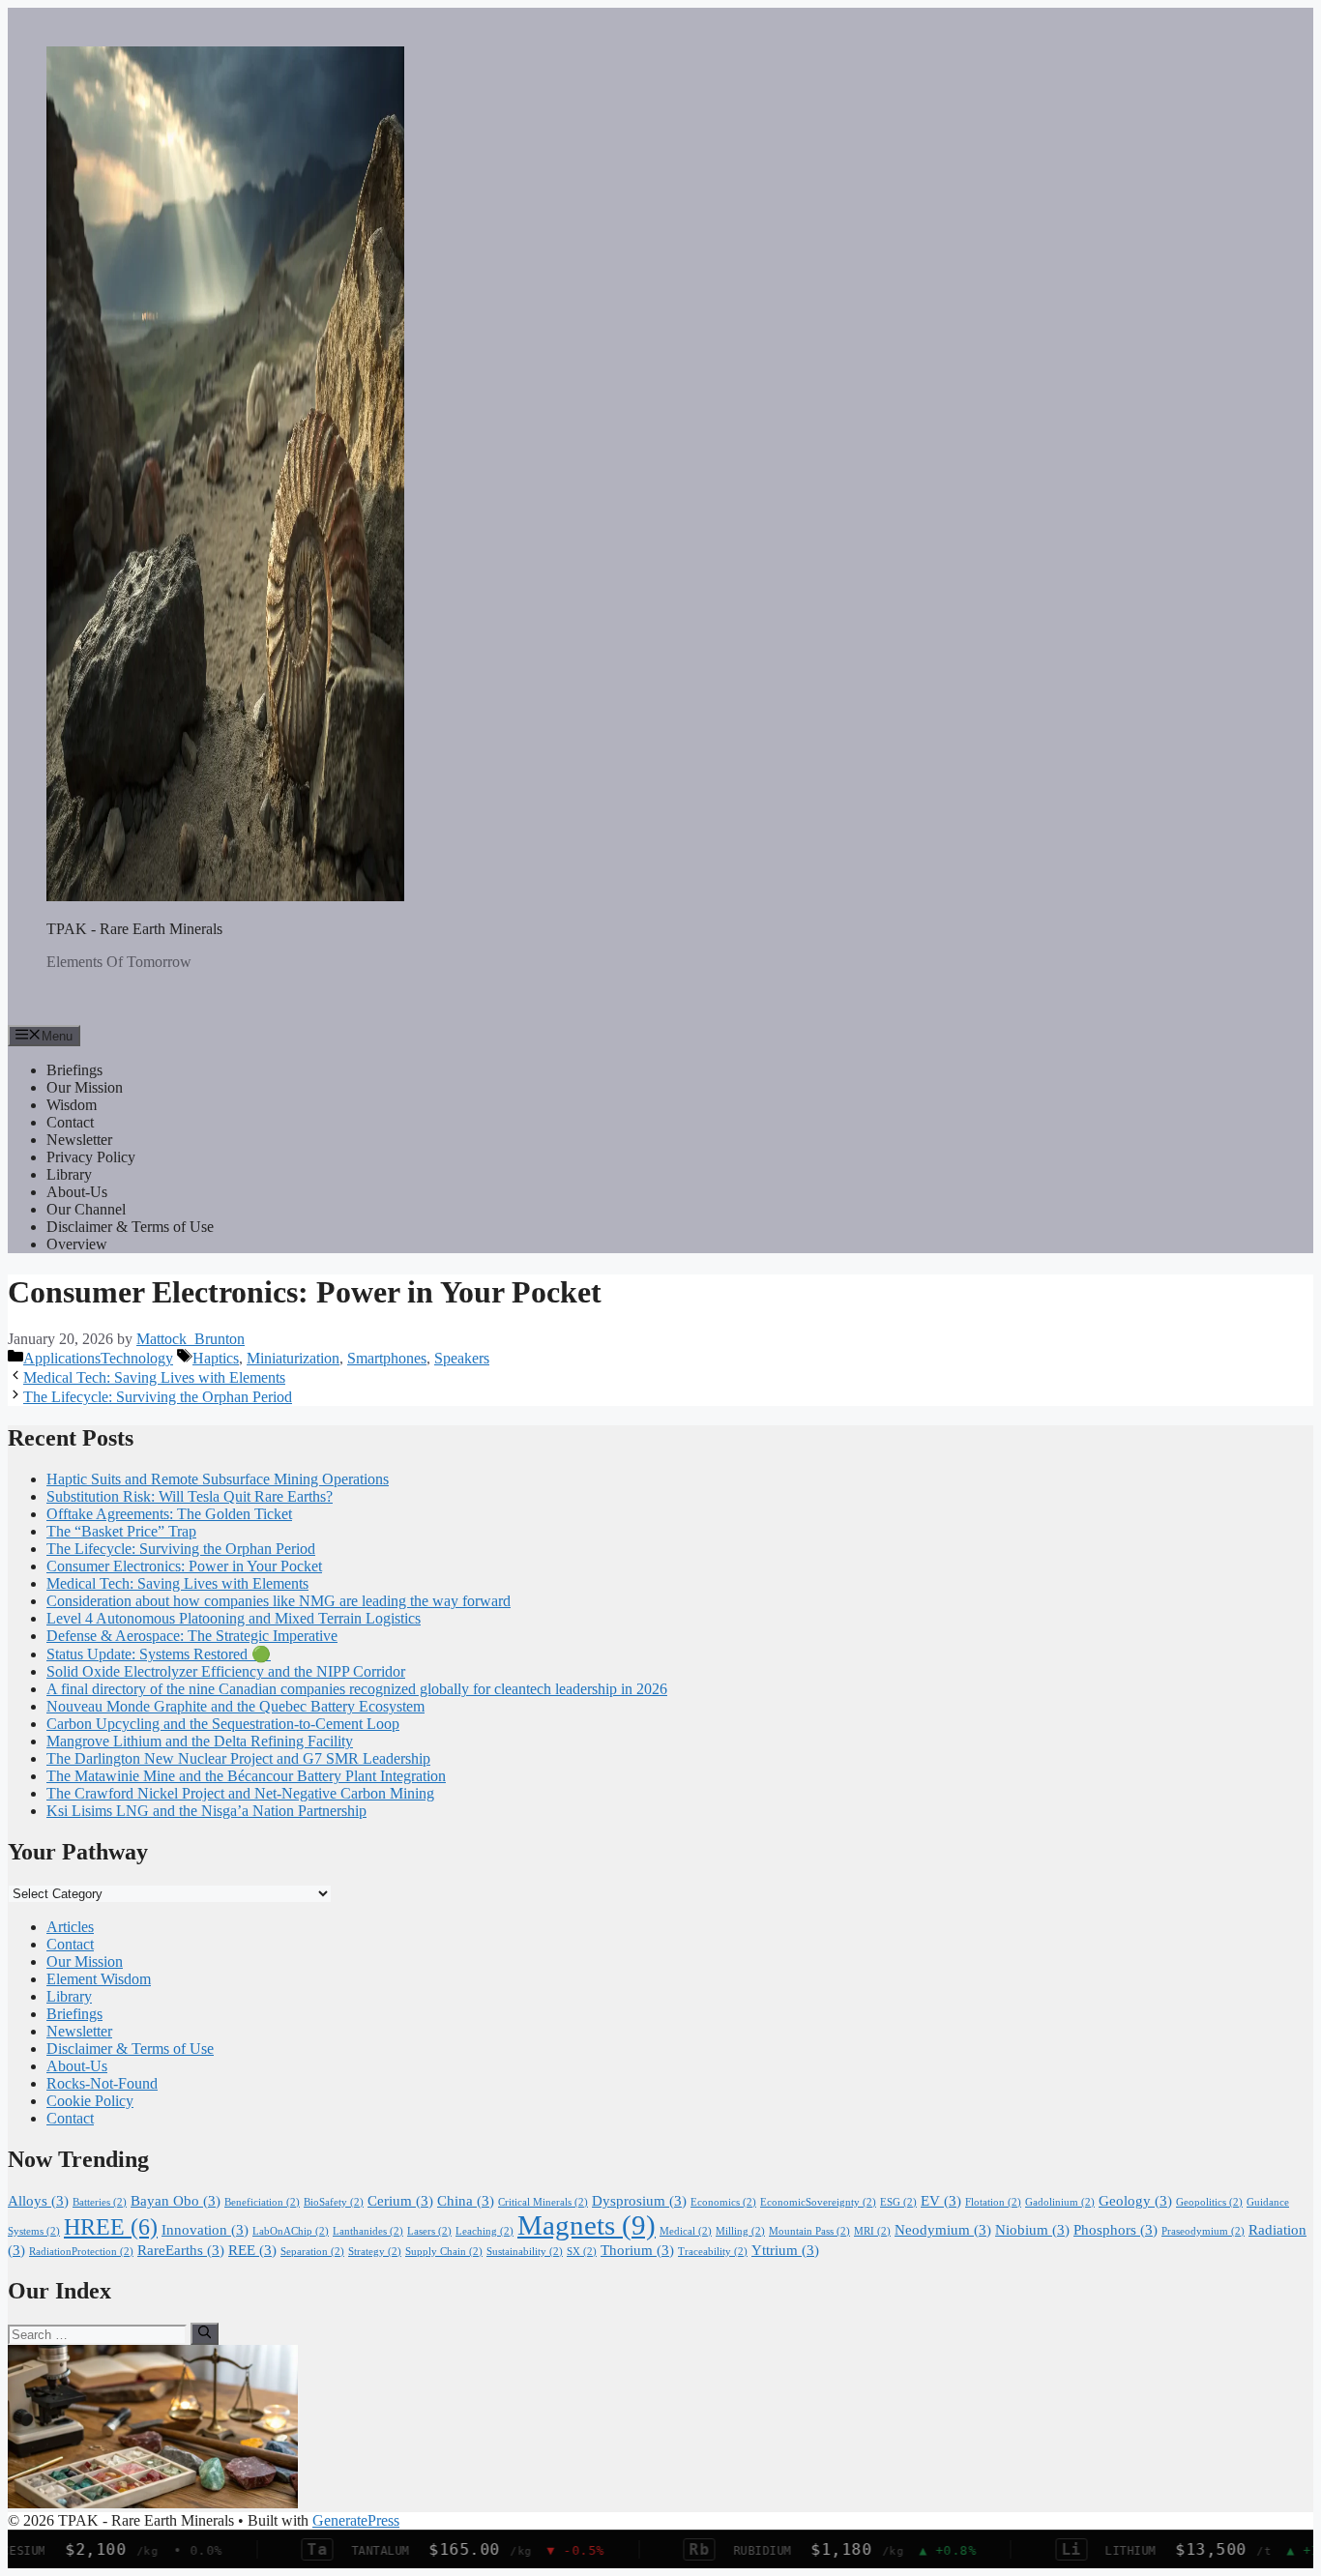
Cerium (400, 2201)
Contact (70, 1122)
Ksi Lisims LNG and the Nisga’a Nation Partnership (206, 1811)
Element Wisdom (99, 1979)
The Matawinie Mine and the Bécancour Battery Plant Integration (246, 1776)
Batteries (100, 2202)
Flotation (993, 2202)
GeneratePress (356, 2520)
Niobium (1032, 2230)
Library (69, 1174)
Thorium (637, 2250)
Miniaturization (293, 1358)
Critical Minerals (543, 2202)
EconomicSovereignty (818, 2202)
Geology (1135, 2201)
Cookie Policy (90, 2101)
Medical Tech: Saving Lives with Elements (154, 1377)
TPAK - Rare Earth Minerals (134, 929)
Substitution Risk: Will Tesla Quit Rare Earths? (190, 1496)
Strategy (375, 2252)
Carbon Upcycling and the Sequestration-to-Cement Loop (223, 1724)
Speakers (462, 1358)
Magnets (587, 2225)
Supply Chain (444, 2252)
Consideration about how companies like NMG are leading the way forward (279, 1601)
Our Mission (85, 1087)
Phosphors (1116, 2230)
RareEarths (181, 2250)
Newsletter (79, 1140)
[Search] (205, 2333)
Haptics (216, 1358)
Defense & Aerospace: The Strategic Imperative (192, 1636)
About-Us (77, 1192)
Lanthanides (368, 2231)
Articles (70, 1927)
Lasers (429, 2231)
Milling (740, 2231)
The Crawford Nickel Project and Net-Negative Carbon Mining (240, 1793)
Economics (723, 2202)
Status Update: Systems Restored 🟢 (159, 1654)
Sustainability (525, 2252)
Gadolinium (1060, 2202)
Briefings (74, 1070)
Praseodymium (1203, 2231)
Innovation (205, 2230)
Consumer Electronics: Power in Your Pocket (184, 1566)
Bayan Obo (176, 2201)
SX (582, 2252)
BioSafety (334, 2202)
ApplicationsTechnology (98, 1358)
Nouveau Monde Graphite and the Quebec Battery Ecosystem (235, 1706)
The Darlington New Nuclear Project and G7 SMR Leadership (238, 1758)
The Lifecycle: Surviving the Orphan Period (158, 1397)
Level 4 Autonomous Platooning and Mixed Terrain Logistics (234, 1618)
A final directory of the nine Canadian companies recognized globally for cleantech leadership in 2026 (357, 1689)
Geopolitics (1209, 2202)
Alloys (38, 2201)
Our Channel (86, 1209)
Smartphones (387, 1358)
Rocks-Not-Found (102, 2083)
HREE (111, 2227)
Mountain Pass (809, 2231)
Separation (312, 2252)
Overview (77, 1244)
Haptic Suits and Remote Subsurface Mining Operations (218, 1479)
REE (252, 2250)
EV (941, 2201)
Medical (686, 2231)
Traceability (713, 2252)
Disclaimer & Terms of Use (130, 1227)
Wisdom (72, 1105)
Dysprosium (639, 2201)
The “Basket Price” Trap (121, 1531)
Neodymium (943, 2230)
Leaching (484, 2231)
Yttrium (785, 2250)
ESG (898, 2202)
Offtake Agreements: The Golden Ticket (169, 1514)
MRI (872, 2231)
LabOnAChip (291, 2231)
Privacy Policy (91, 1157)
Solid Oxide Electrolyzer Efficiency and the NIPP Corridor (226, 1671)
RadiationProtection (81, 2252)
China (466, 2201)
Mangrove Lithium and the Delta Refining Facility (200, 1741)
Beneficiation (262, 2202)
